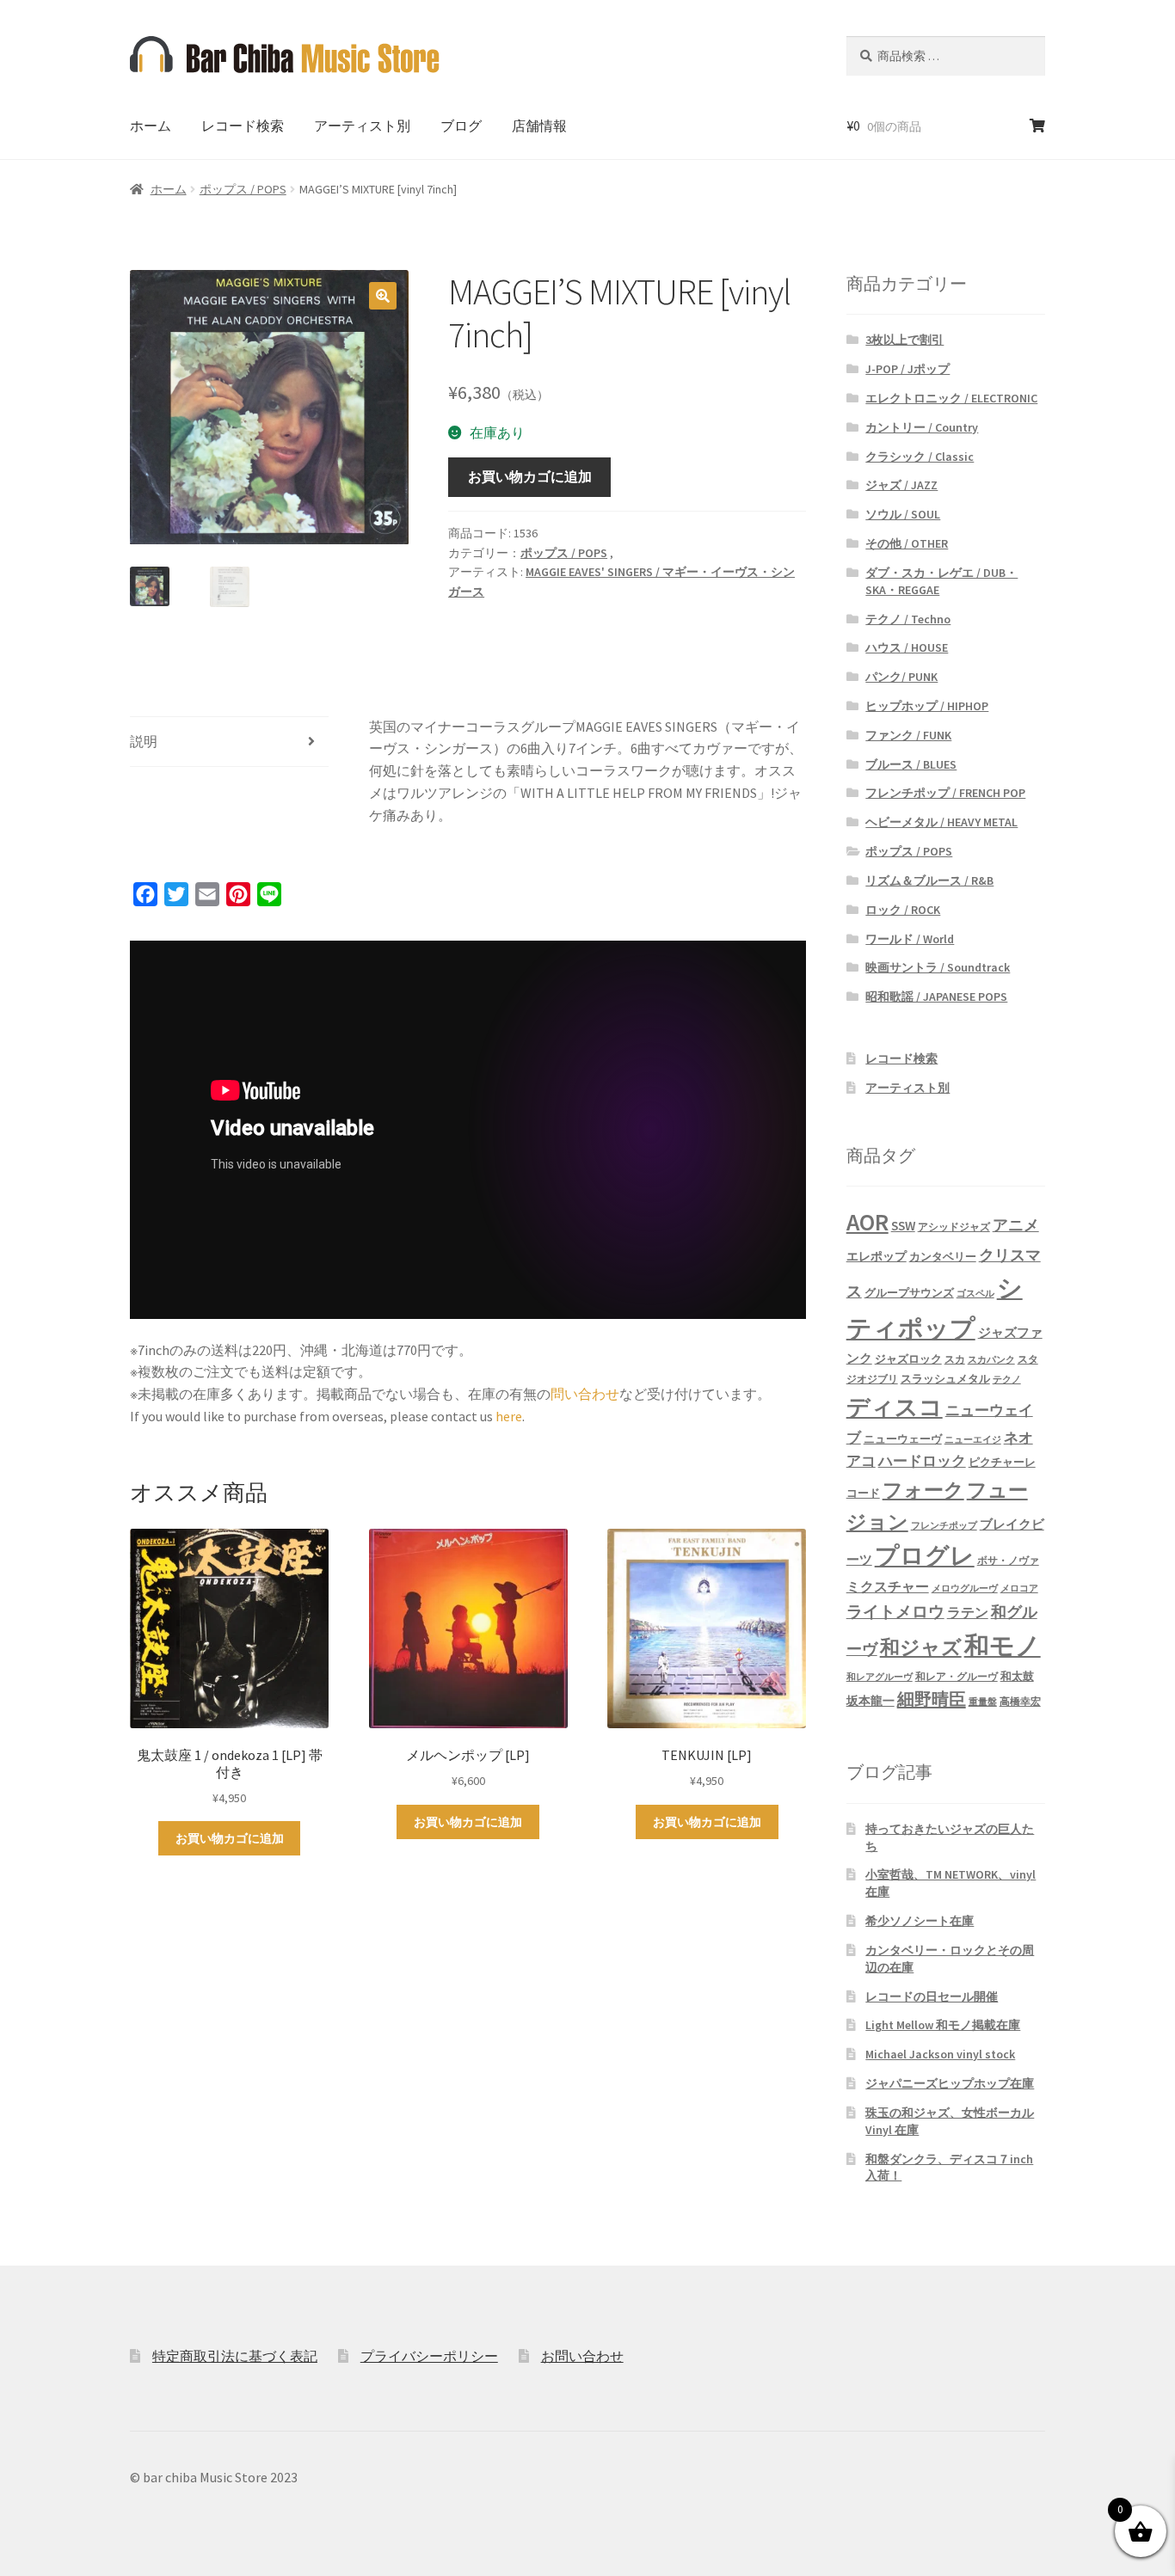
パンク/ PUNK (901, 677)
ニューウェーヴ (903, 1438)
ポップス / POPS (243, 189)
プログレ (925, 1556)
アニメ (1016, 1225)
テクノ (1007, 1380)
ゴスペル (975, 1294)
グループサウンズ (909, 1292)
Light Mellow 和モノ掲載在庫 (943, 2025)
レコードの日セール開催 (932, 1996)
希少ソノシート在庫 (920, 1921)
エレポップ (877, 1256)
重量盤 (983, 1702)
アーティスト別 (362, 126)
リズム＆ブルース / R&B (929, 880)
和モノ (1003, 1645)
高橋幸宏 (1020, 1701)
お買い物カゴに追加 (530, 476)
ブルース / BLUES (911, 764)
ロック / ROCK (903, 910)
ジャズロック (908, 1359)
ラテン (968, 1613)
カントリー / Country (922, 427)
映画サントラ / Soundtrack (938, 967)
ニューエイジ (973, 1440)
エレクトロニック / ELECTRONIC (951, 398)
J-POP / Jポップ (907, 369)
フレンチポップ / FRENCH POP (945, 793)
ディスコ (895, 1407)
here (509, 1416)
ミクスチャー (888, 1586)
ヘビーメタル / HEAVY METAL (941, 822)
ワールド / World (910, 939)
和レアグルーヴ (880, 1677)
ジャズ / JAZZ (901, 485)
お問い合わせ (582, 2356)
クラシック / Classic (920, 457)
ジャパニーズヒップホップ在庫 (950, 2083)
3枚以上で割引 (904, 340)
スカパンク (991, 1360)
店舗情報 (539, 126)
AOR (867, 1222)
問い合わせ (585, 1394)
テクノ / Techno (908, 619)
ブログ (461, 126)
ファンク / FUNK (908, 735)
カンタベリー (943, 1257)
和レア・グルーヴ (957, 1677)
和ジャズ (921, 1647)
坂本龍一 (870, 1701)
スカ (955, 1359)
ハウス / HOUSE (907, 647)
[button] (383, 296)
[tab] (229, 742)
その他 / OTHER (907, 543)
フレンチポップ (944, 1526)
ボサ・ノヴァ (1008, 1560)
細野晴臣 (932, 1699)
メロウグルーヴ (965, 1589)
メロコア (1019, 1589)
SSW (903, 1226)
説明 (144, 741)
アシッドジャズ (954, 1227)
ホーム (151, 126)
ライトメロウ (895, 1611)
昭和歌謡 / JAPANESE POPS (936, 997)
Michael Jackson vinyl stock (940, 2054)
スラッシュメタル (945, 1379)
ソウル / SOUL (903, 514)
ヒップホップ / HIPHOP (927, 706)
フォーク (923, 1490)
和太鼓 (1017, 1676)
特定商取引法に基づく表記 (235, 2356)
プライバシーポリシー (429, 2356)
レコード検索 (243, 126)
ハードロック (922, 1461)
